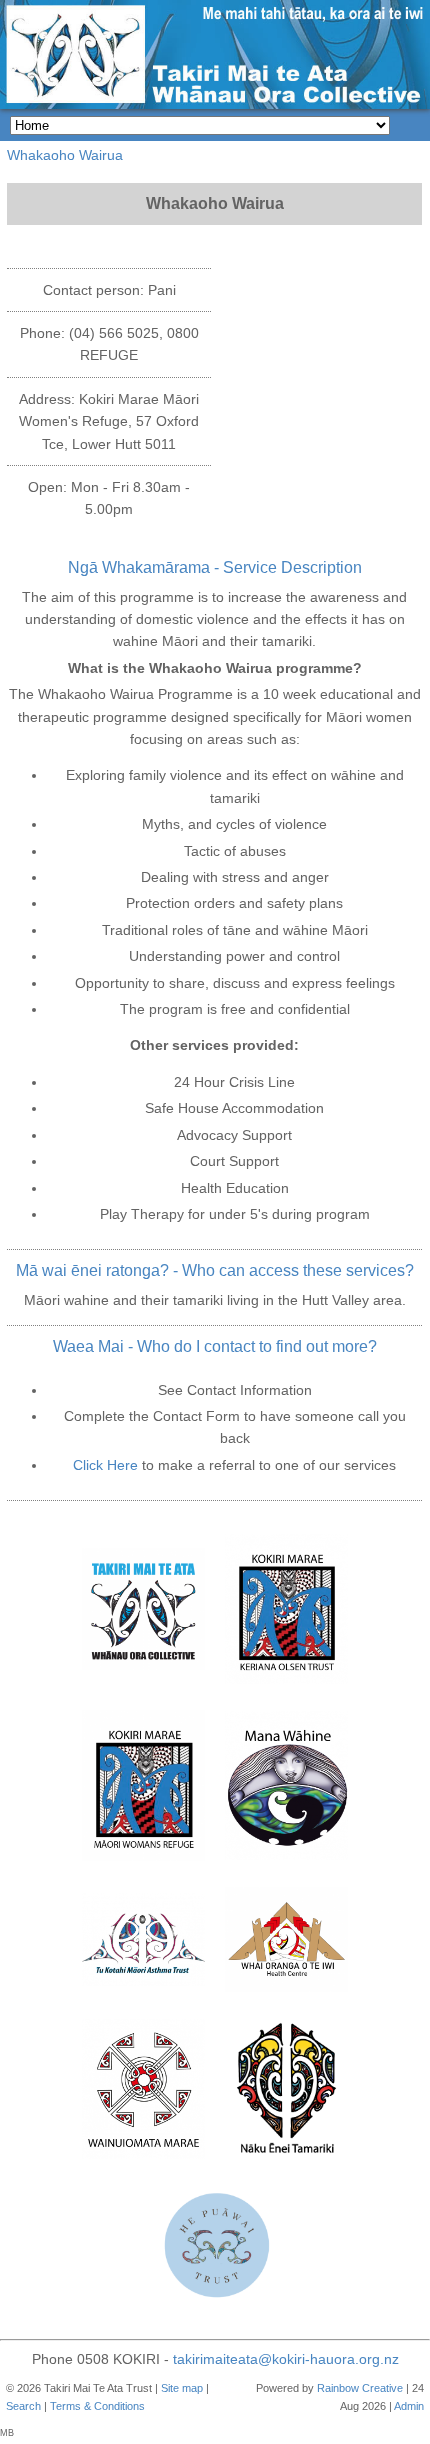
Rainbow (338, 2388)
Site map (182, 2388)
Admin (409, 2406)
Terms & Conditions (97, 2406)
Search (23, 2406)
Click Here (105, 1465)
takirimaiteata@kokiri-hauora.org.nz (286, 2359)
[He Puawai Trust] (215, 2249)
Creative (382, 2388)
